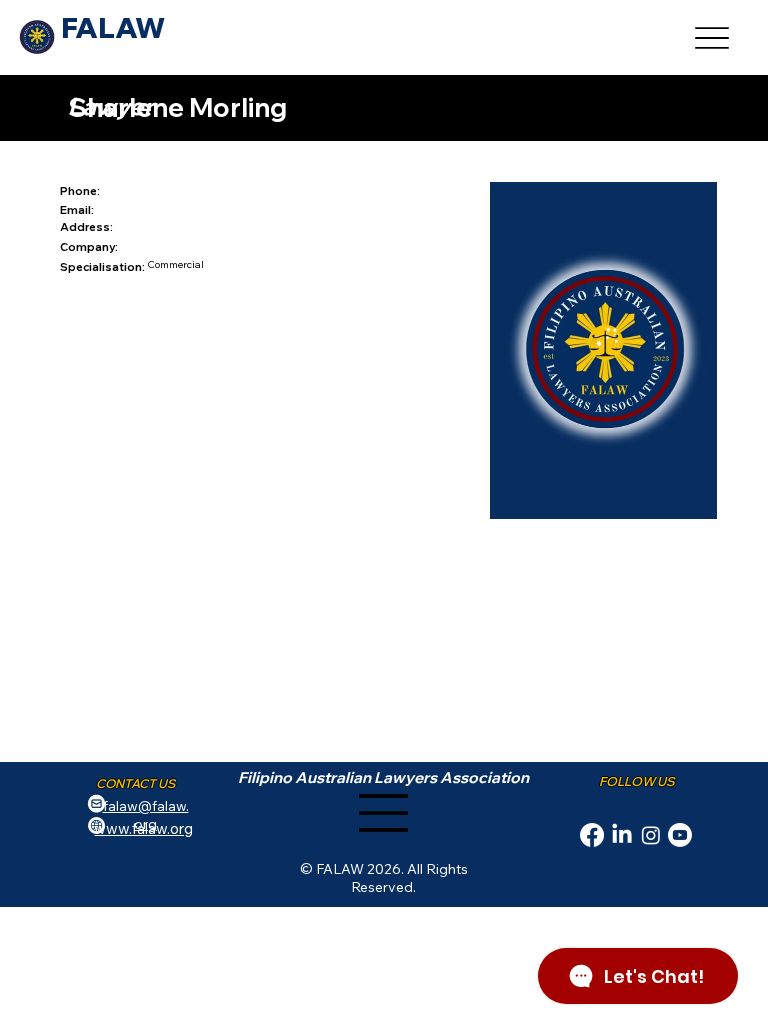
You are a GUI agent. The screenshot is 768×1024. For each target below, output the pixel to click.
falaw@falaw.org (146, 815)
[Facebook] (592, 835)
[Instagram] (651, 835)
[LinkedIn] (622, 835)
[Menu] (712, 37)
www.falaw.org (143, 828)
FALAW (113, 27)
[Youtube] (680, 835)
